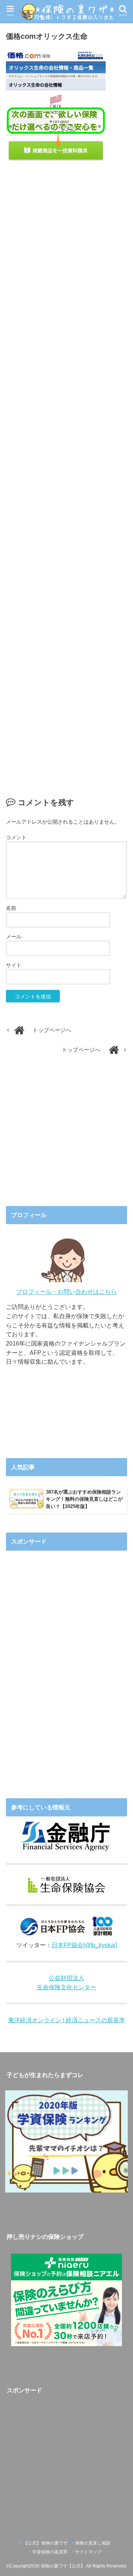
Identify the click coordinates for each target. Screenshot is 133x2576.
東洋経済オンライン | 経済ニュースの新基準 (66, 2020)
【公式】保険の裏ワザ (45, 2543)
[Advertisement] (67, 471)
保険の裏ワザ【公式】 (63, 2566)
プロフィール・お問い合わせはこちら (66, 1292)
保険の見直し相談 (93, 2543)
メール (14, 937)
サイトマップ (88, 2552)
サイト (14, 965)
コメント (16, 837)
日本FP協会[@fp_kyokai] (84, 1945)
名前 (11, 908)
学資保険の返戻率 (50, 2552)
